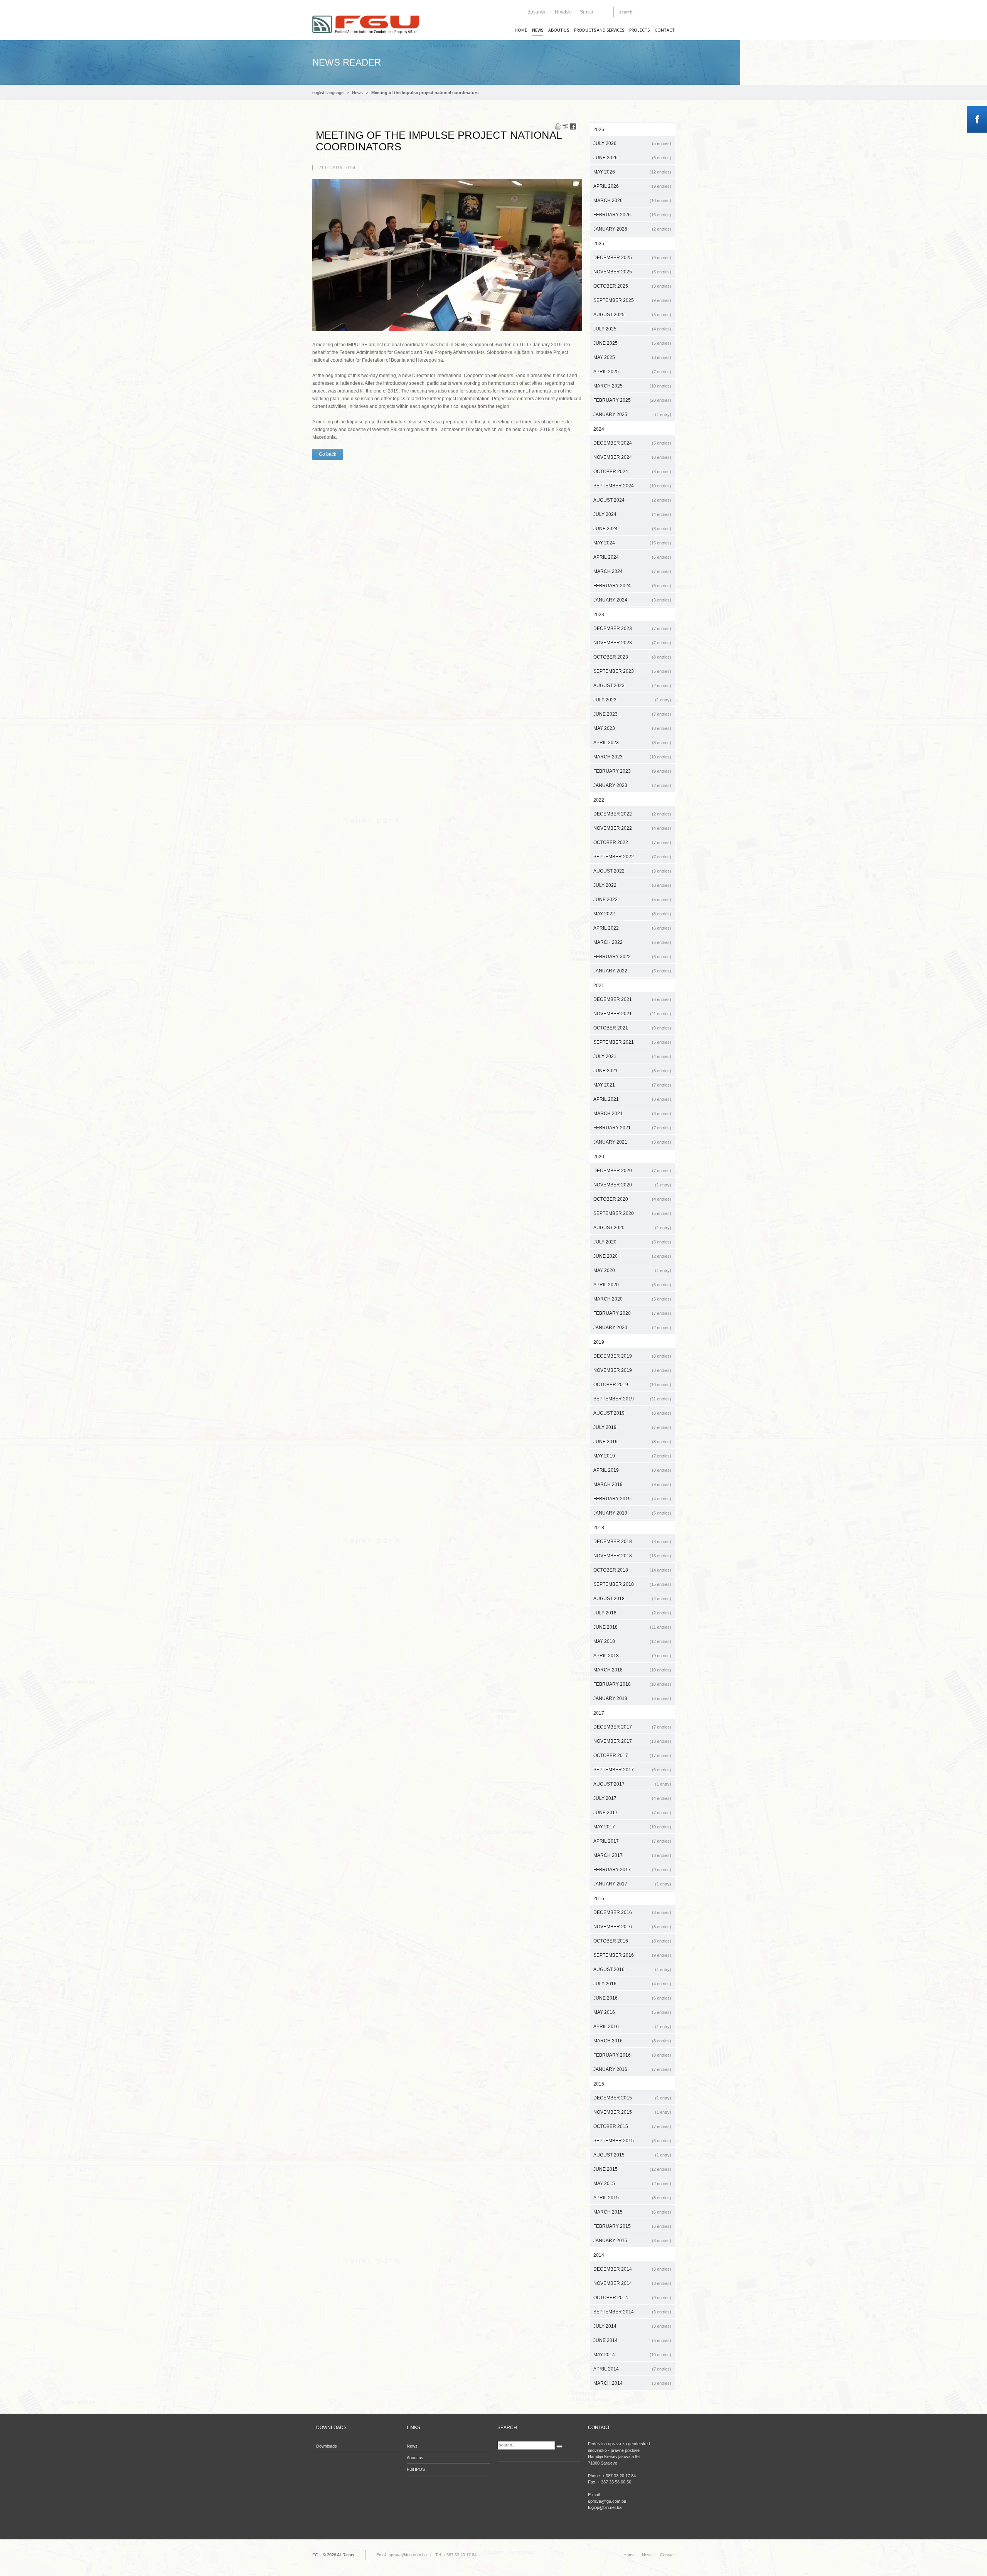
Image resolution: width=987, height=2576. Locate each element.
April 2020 (632, 1285)
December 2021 (632, 999)
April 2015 (632, 2198)
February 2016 (632, 2055)
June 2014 (632, 2340)
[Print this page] (558, 126)
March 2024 (632, 571)
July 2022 (632, 885)
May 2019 (632, 1456)
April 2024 (632, 557)
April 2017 (632, 1841)
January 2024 (632, 600)
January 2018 (632, 1698)
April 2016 (632, 2027)
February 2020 (632, 1313)
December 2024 (632, 443)
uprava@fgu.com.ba (408, 2555)
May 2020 (632, 1270)
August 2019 (632, 1413)
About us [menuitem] (559, 30)
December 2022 (632, 814)
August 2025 (632, 315)
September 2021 (632, 1042)
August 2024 (632, 500)
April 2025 (632, 372)
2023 (599, 615)
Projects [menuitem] (639, 30)
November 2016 (632, 1927)
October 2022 (632, 842)
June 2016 (632, 1998)
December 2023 (632, 628)
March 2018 (632, 1670)
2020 (599, 1157)
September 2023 (632, 671)
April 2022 (632, 928)
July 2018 (632, 1613)
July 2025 (632, 329)
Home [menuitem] (521, 30)
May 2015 (632, 2183)
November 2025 (632, 272)
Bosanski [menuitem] (537, 12)
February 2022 (632, 957)
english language (328, 93)
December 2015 (632, 2098)
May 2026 (632, 172)
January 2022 (632, 971)
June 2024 (632, 529)
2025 (599, 244)
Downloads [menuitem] (327, 2446)
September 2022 (632, 857)
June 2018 (632, 1627)
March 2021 (632, 1114)
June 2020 (632, 1256)
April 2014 (632, 2369)
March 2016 (632, 2041)
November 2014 (632, 2283)
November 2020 (632, 1185)
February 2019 (632, 1499)
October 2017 (632, 1756)
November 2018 (632, 1556)
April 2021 (632, 1099)
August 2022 (632, 871)
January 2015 (632, 2241)
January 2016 (632, 2069)
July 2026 (632, 143)
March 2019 (632, 1484)
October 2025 (632, 286)
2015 (599, 2084)
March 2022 (632, 942)
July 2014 (632, 2326)
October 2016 (632, 1941)
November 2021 (632, 1014)
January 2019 (632, 1513)
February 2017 (632, 1870)
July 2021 (632, 1056)
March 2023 (632, 757)
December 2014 (632, 2269)
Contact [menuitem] (665, 30)
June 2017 (632, 1813)
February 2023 (632, 771)
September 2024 (632, 486)
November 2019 (632, 1370)
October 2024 (632, 472)
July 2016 (632, 1984)
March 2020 (632, 1299)
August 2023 (632, 686)
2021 (599, 986)
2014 (599, 2255)
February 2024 (632, 586)
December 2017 (632, 1727)
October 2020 (632, 1199)
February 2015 (632, 2226)
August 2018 (632, 1599)
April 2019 (632, 1470)
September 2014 (632, 2312)
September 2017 (632, 1770)
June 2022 (632, 900)
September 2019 (632, 1399)
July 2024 (632, 514)
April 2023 (632, 743)
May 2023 (632, 728)
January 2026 (632, 229)
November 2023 (632, 643)
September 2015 (632, 2141)
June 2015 (632, 2169)
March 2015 (632, 2212)
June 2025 (632, 343)
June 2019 (632, 1442)
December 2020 (632, 1171)
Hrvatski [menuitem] (563, 12)
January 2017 (632, 1884)
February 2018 (632, 1684)
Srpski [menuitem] (586, 12)
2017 (599, 1713)
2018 (599, 1528)
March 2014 (632, 2383)
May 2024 (632, 543)
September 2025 (632, 300)
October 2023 (632, 657)
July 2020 (632, 1242)
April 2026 (632, 186)
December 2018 (632, 1542)
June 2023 (632, 714)
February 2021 (632, 1128)
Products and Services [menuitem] (599, 30)
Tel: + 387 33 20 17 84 (456, 2555)
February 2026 (632, 215)
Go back (328, 454)
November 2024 (632, 457)
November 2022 (632, 828)
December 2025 (632, 258)
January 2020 (632, 1328)
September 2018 (632, 1584)
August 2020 (632, 1228)
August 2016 (632, 1969)
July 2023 (632, 700)
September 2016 (632, 1955)
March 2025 (632, 386)
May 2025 (632, 357)
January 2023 (632, 785)
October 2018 (632, 1570)
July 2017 (632, 1798)
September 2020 (632, 1213)
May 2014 (632, 2355)
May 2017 (632, 1827)
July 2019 (632, 1427)
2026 (599, 130)
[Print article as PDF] (566, 126)
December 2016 (632, 1912)
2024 (599, 429)
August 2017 (632, 1784)
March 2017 (632, 1855)
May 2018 (632, 1641)
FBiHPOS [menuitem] (416, 2469)
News (357, 93)
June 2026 (632, 158)
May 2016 (632, 2012)
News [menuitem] (538, 30)
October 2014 (632, 2298)
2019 (599, 1342)
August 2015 (632, 2155)
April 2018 (632, 1656)
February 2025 (632, 400)
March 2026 (632, 200)
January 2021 (632, 1142)
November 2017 (632, 1741)
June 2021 (632, 1071)
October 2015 (632, 2126)
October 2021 (632, 1028)
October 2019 (632, 1385)
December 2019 (632, 1356)
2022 (599, 800)
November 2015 (632, 2112)
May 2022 (632, 914)
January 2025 (632, 414)
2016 (599, 1899)
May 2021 (632, 1085)
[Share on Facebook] (573, 126)
